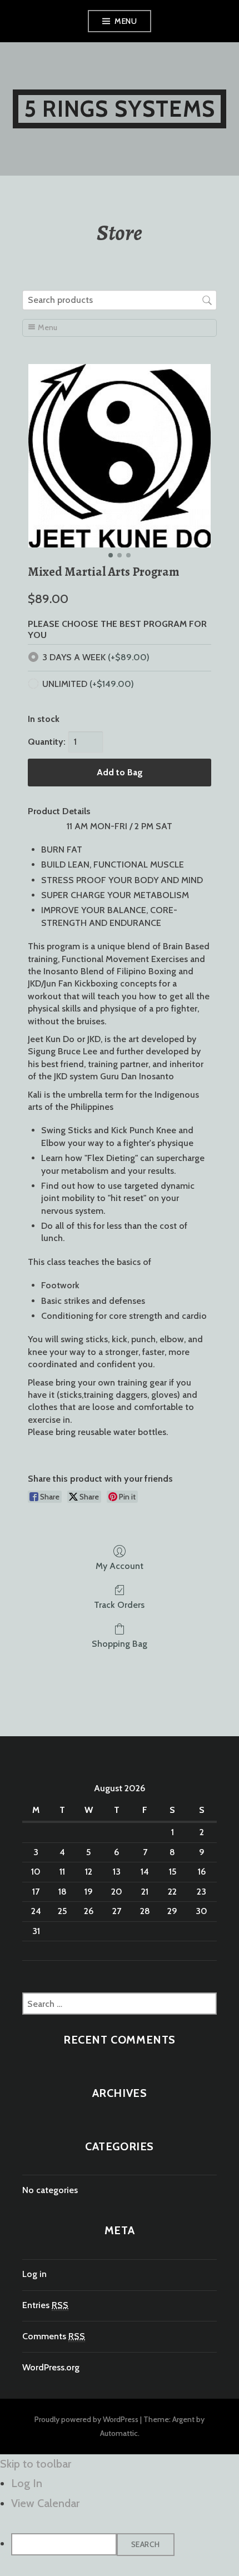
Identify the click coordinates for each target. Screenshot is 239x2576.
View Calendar (45, 2503)
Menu (126, 21)
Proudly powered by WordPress (86, 2419)
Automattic (119, 2433)
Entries (45, 2305)
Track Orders (119, 1605)
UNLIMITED (88, 684)
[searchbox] (120, 300)
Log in (34, 2274)
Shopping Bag (120, 1644)
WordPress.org (51, 2367)
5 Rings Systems (120, 109)
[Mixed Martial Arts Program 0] (120, 456)
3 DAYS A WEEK (96, 657)
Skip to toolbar (36, 2464)
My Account (120, 1566)
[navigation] (120, 2515)
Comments (54, 2336)
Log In (27, 2483)
